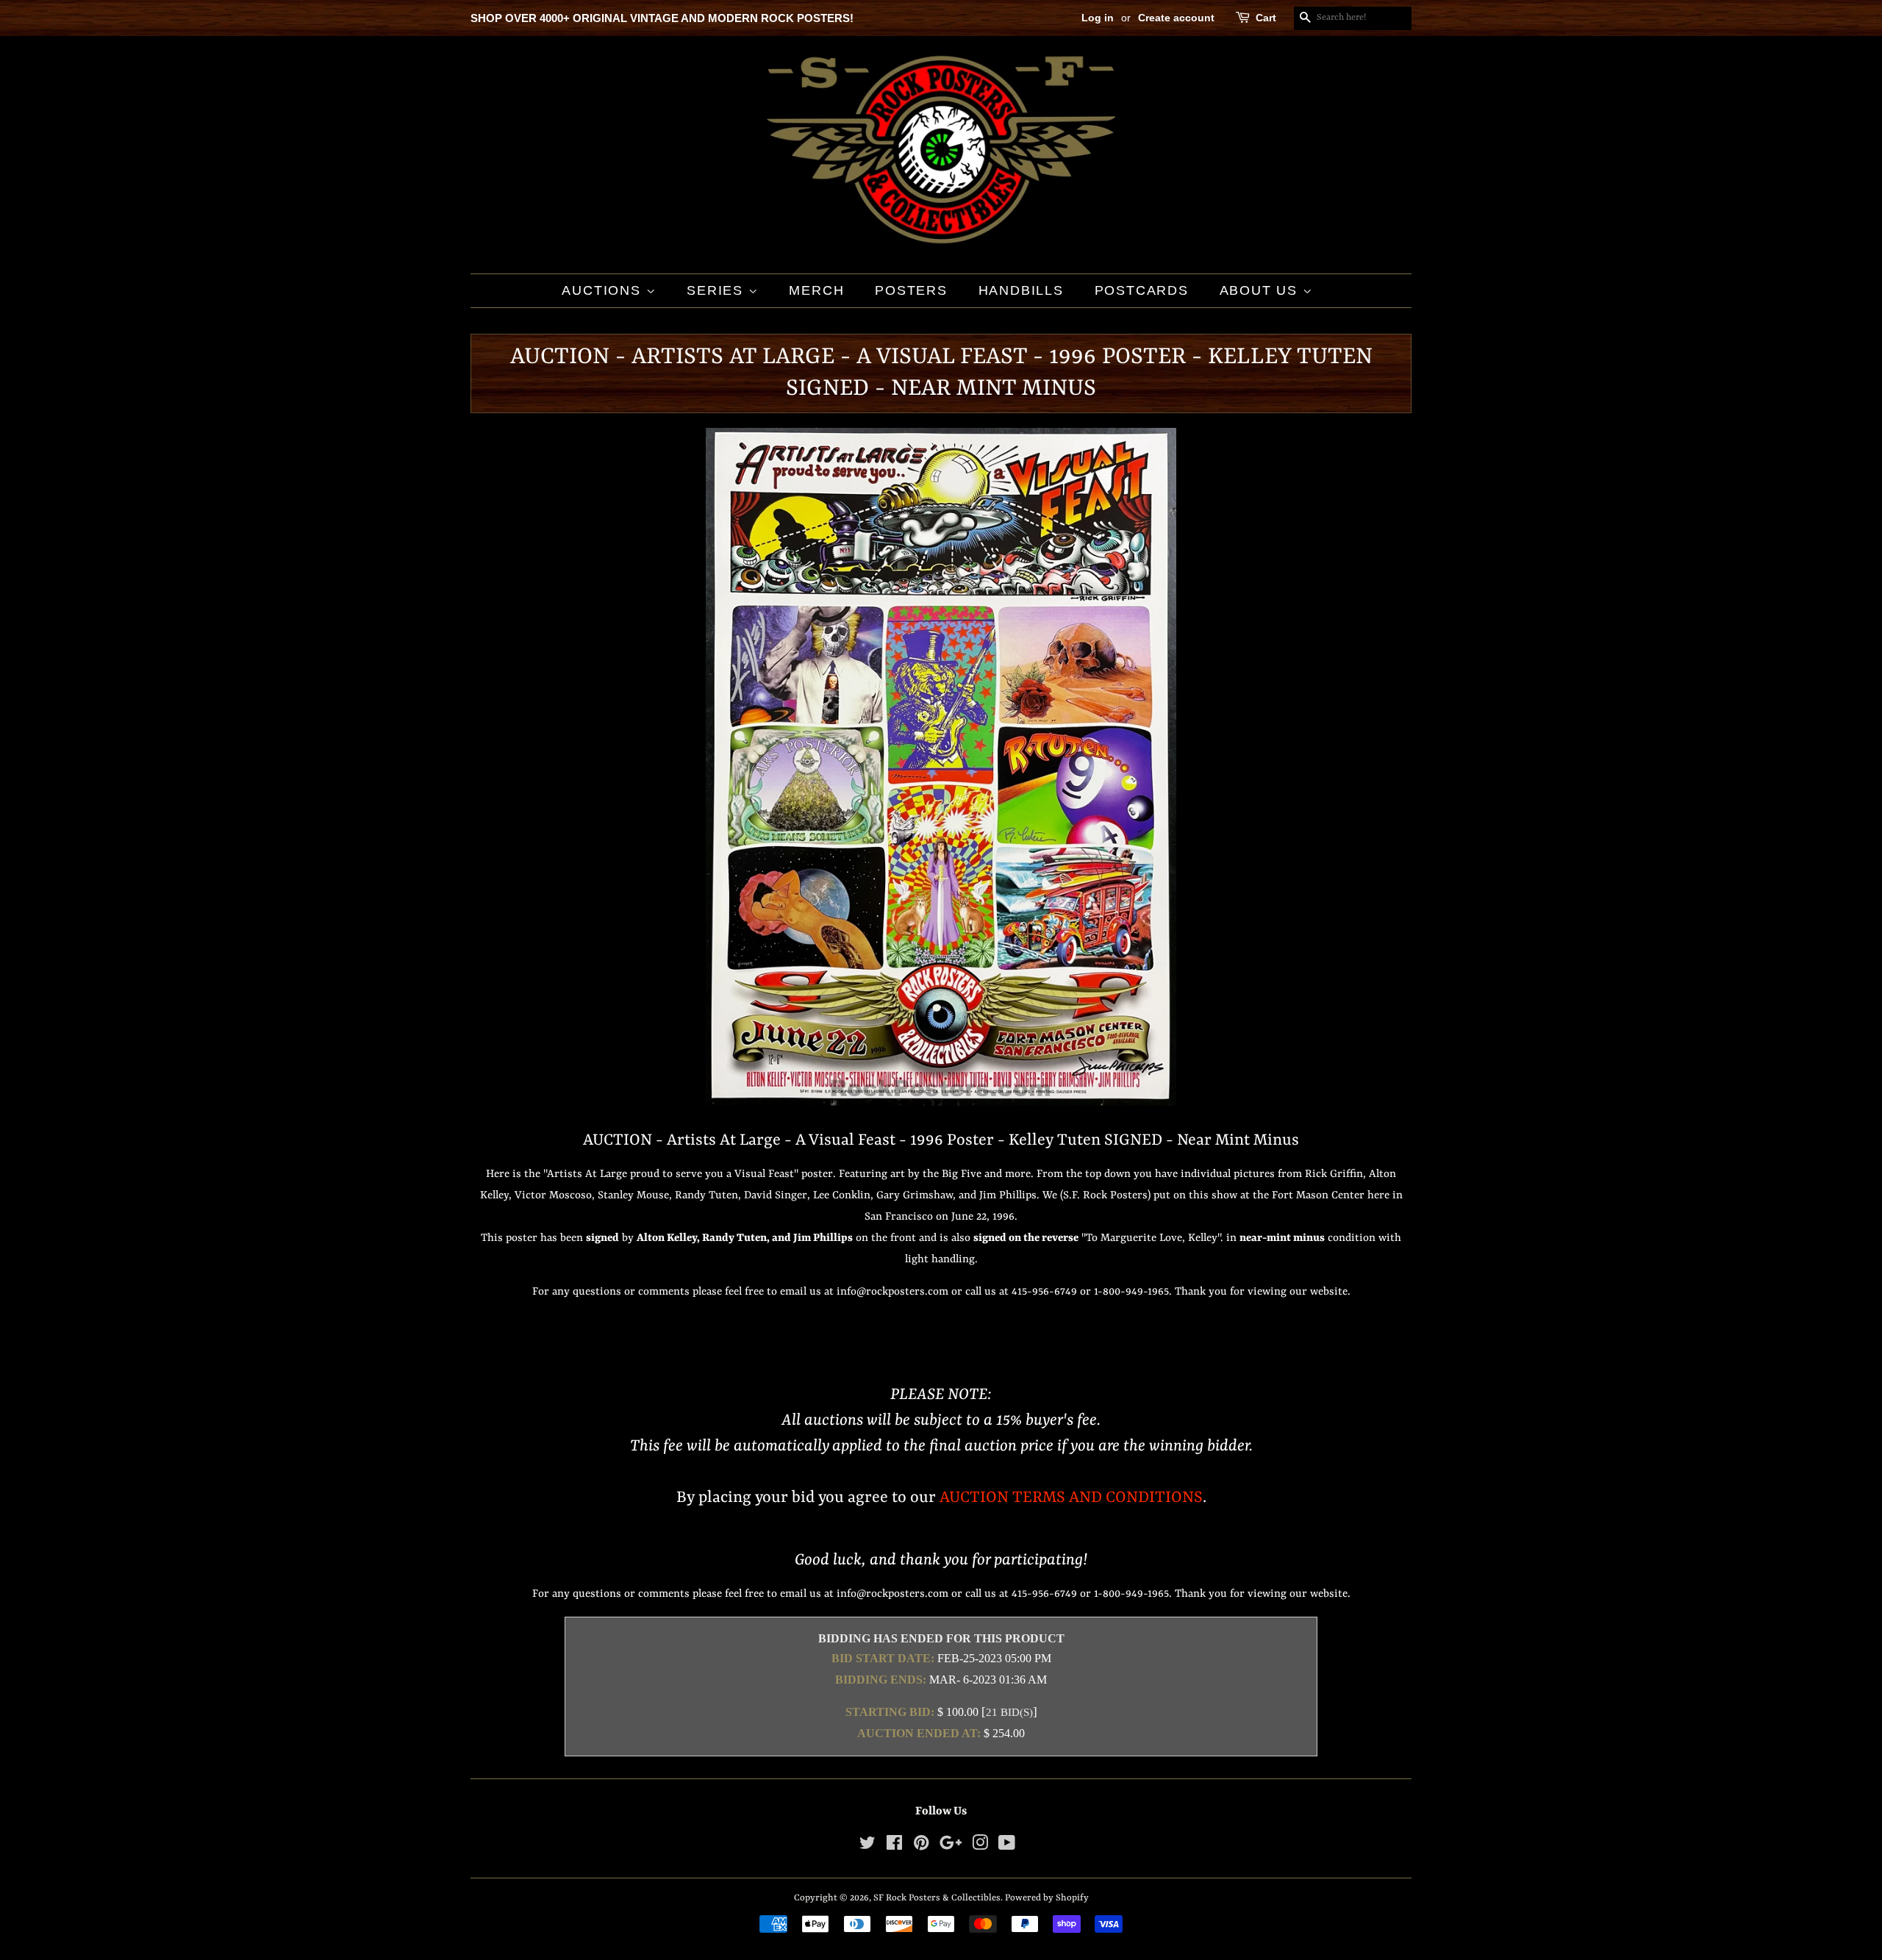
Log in (1098, 18)
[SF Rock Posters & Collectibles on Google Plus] (951, 1846)
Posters (911, 290)
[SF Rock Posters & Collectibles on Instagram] (980, 1846)
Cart (1266, 18)
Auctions (604, 290)
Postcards (1142, 290)
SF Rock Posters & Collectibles (937, 1898)
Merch (816, 290)
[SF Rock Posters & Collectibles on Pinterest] (921, 1846)
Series (718, 290)
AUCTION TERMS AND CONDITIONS (1071, 1498)
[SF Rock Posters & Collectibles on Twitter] (867, 1846)
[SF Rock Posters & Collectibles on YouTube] (1007, 1846)
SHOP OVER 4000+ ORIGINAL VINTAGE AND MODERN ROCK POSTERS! (662, 18)
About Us (1261, 290)
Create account (1176, 18)
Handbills (1021, 290)
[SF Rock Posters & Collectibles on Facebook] (894, 1846)
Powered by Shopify (1047, 1898)
